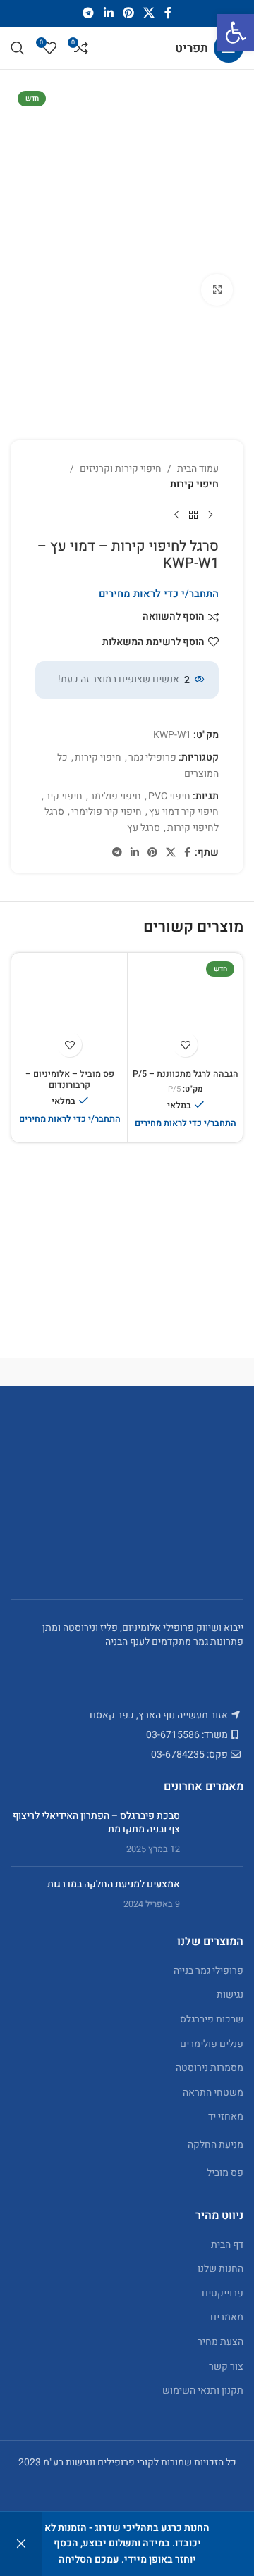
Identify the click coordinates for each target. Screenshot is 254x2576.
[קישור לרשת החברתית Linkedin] (108, 13)
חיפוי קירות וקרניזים (121, 469)
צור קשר (226, 2366)
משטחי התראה (213, 2093)
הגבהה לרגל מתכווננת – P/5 (186, 1074)
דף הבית (227, 2245)
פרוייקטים (223, 2293)
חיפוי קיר (64, 796)
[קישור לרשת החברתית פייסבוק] (168, 13)
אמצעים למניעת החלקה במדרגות (114, 1884)
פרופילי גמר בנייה (208, 1971)
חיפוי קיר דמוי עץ (184, 812)
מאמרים (227, 2317)
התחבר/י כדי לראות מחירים (159, 594)
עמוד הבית (198, 469)
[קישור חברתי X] (149, 13)
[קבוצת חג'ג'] (69, 1372)
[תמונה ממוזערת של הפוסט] (217, 1833)
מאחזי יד (226, 2117)
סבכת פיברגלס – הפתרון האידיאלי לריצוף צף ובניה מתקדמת (96, 1823)
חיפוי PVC (169, 796)
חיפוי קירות (194, 484)
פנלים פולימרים (212, 2044)
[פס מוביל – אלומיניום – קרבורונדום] (69, 1010)
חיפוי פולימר (115, 796)
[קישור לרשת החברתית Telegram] (89, 13)
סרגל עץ (144, 828)
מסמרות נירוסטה (210, 2068)
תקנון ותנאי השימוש (203, 2390)
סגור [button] (21, 2544)
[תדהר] (185, 1372)
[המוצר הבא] (176, 515)
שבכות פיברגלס (212, 2019)
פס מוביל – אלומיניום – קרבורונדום (70, 1079)
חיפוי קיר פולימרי (107, 812)
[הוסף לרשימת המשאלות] (185, 1045)
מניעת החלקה (216, 2145)
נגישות (230, 1995)
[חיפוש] (18, 48)
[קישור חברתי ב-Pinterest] (128, 13)
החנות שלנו (220, 2269)
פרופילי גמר (152, 757)
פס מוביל (225, 2173)
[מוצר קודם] (210, 515)
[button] (236, 32)
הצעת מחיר (220, 2342)
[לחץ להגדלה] (217, 290)
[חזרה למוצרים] (193, 515)
